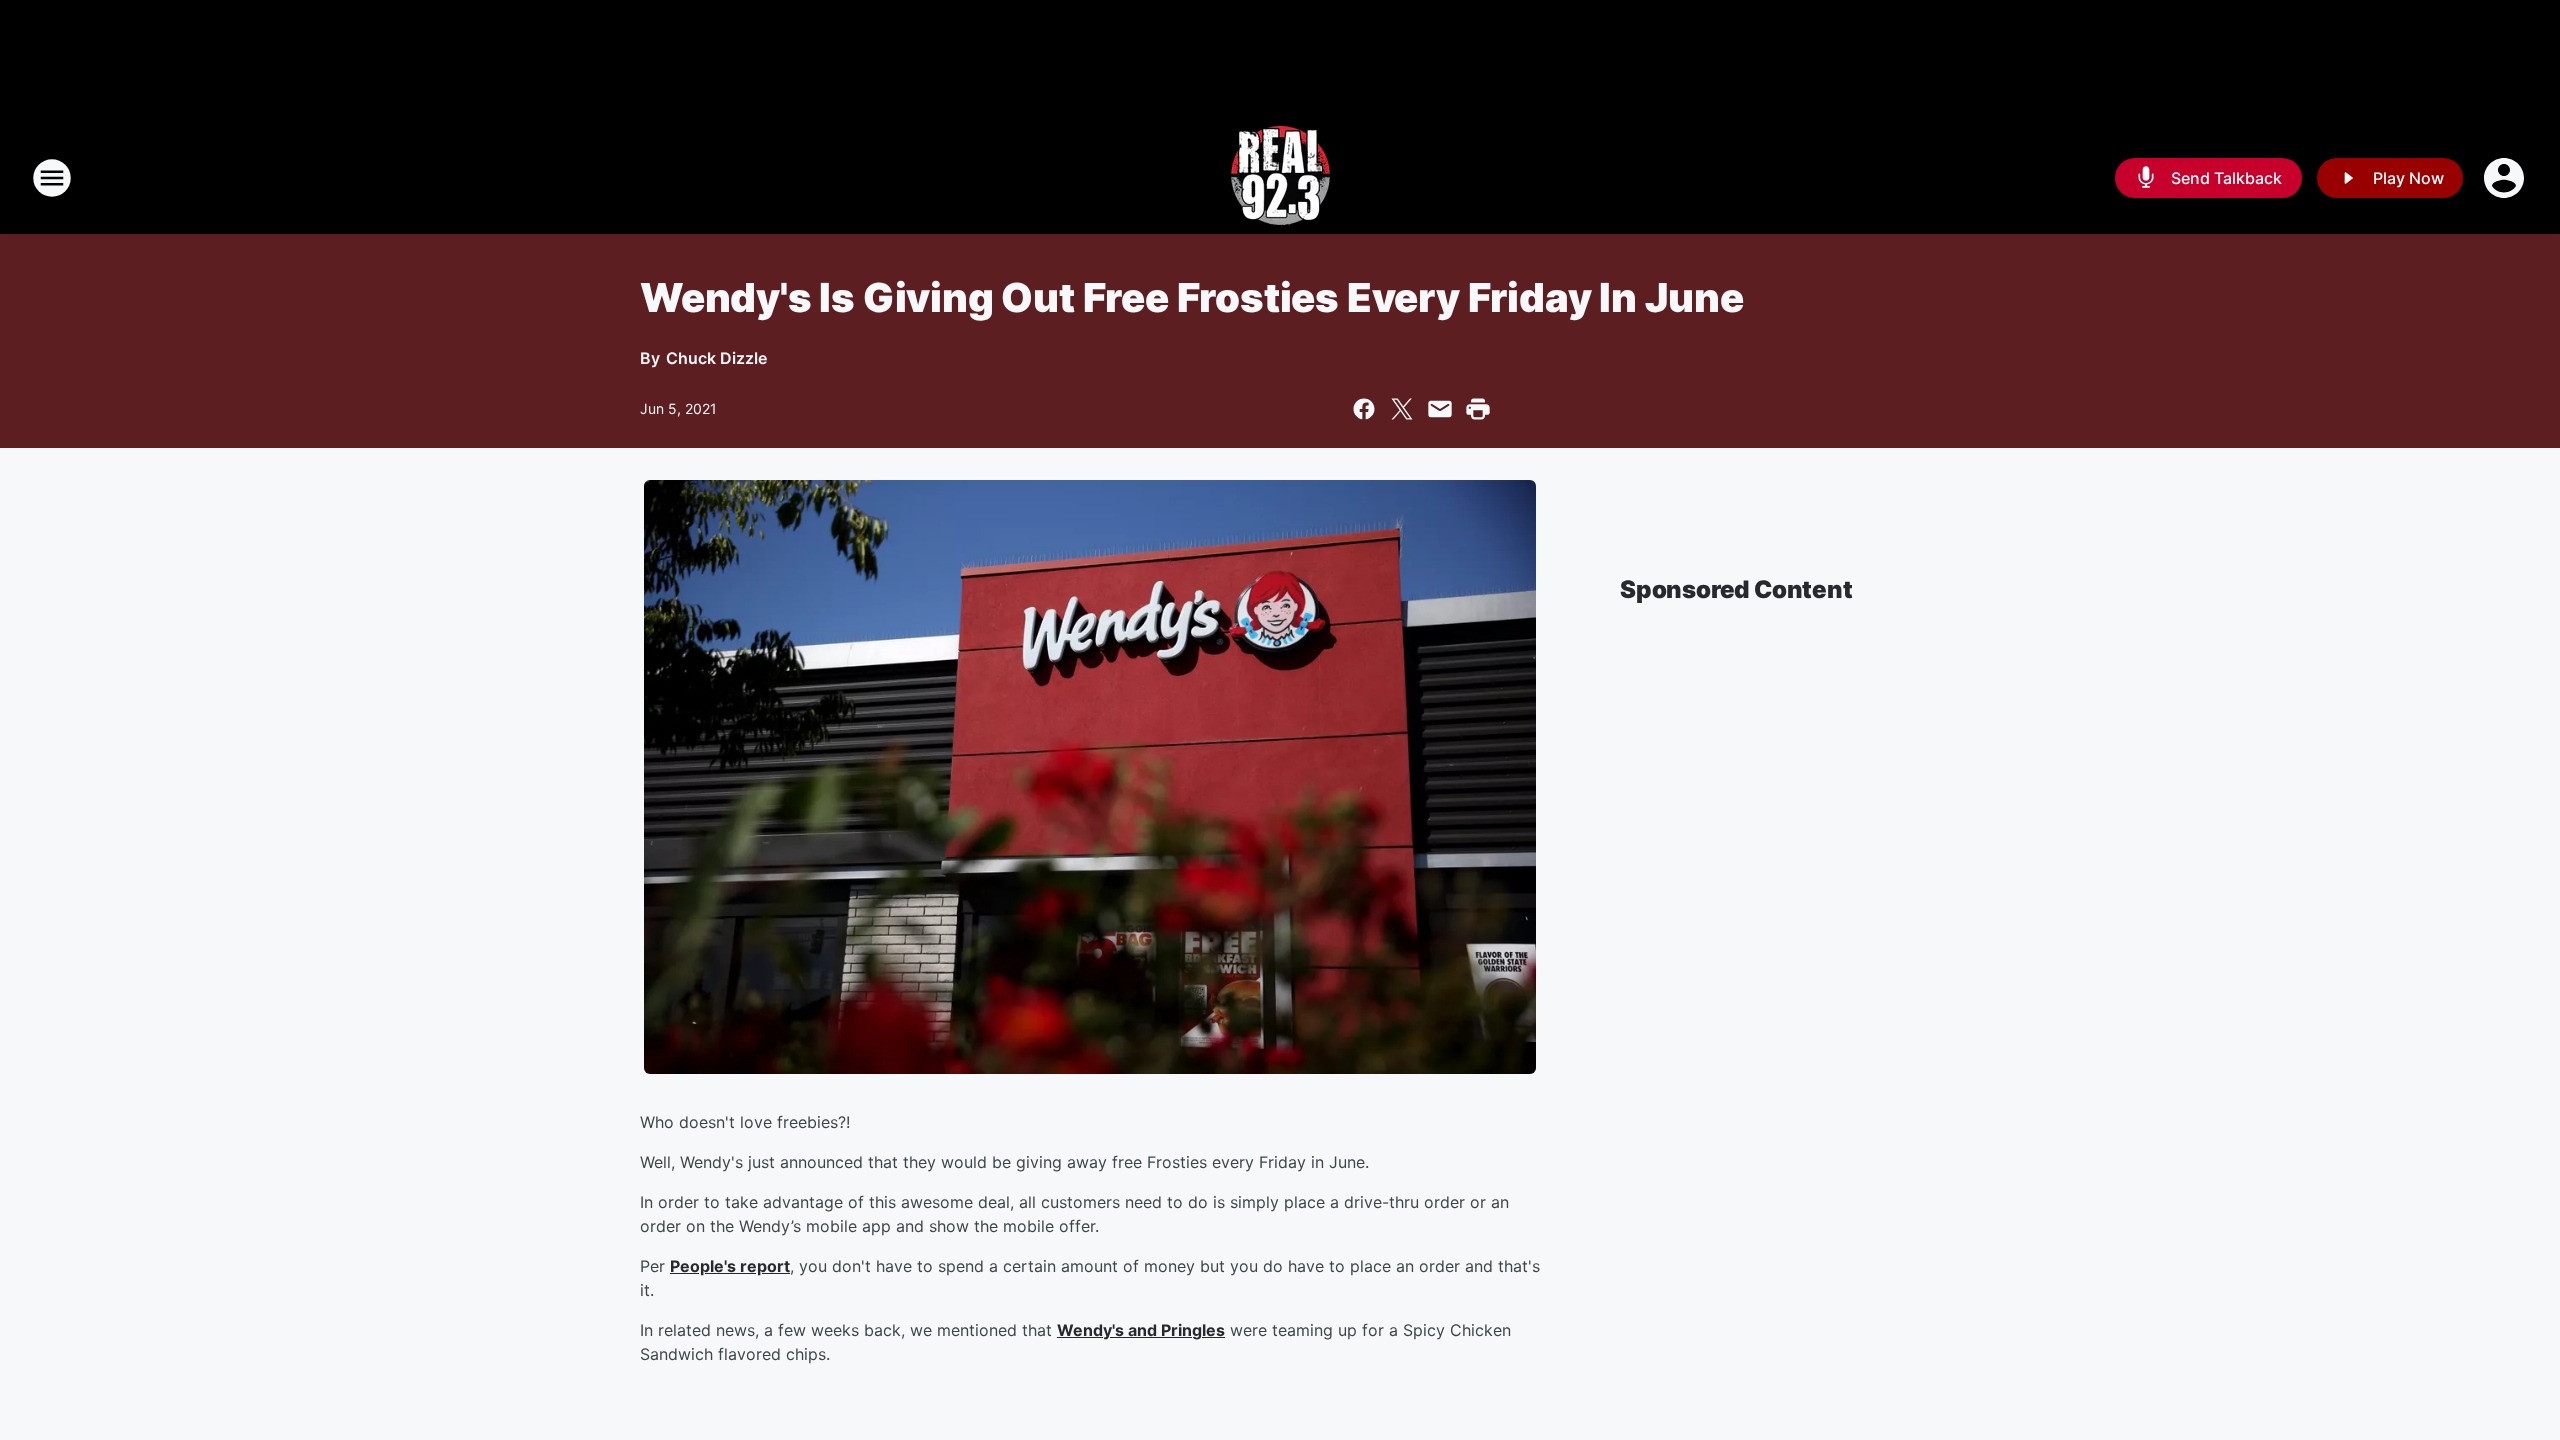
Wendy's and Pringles (1141, 1330)
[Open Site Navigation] (52, 178)
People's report (730, 1266)
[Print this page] (1478, 409)
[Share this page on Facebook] (1364, 409)
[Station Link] (1280, 178)
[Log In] (2506, 178)
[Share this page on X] (1402, 409)
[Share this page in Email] (1440, 409)
